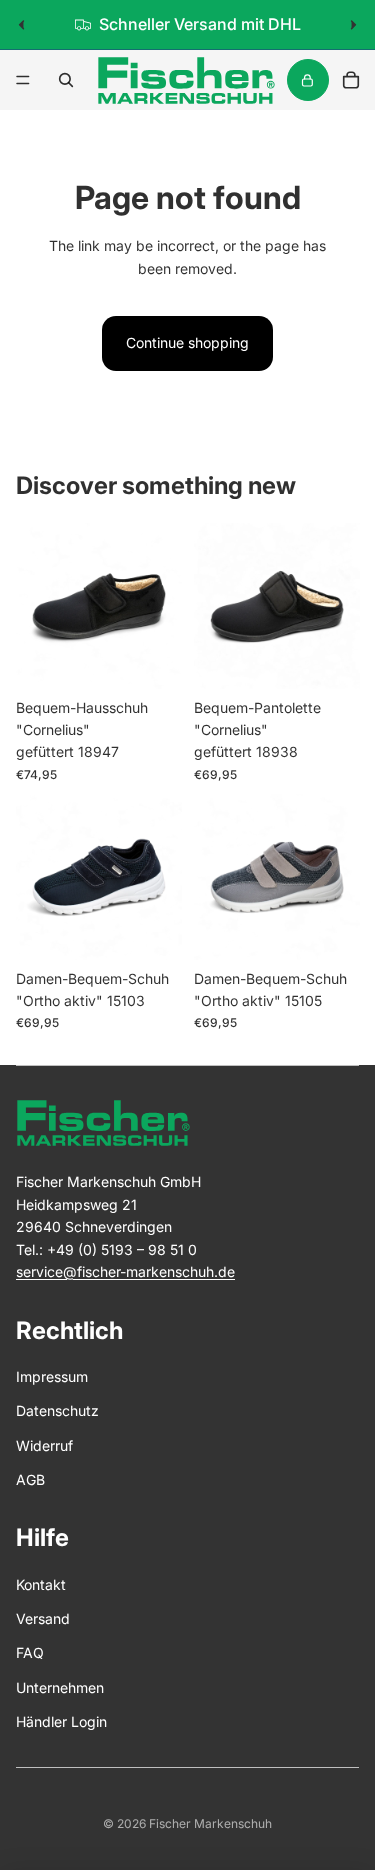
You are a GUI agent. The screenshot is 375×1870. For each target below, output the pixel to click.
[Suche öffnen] (66, 80)
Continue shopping (187, 342)
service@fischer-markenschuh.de (125, 1271)
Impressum (52, 1376)
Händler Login (61, 1721)
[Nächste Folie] (353, 25)
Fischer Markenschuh (210, 1823)
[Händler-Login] (308, 80)
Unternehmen (60, 1687)
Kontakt (41, 1584)
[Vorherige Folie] (22, 25)
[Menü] (23, 80)
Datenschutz (57, 1410)
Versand (43, 1618)
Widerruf (44, 1445)
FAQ (30, 1652)
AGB (30, 1479)
